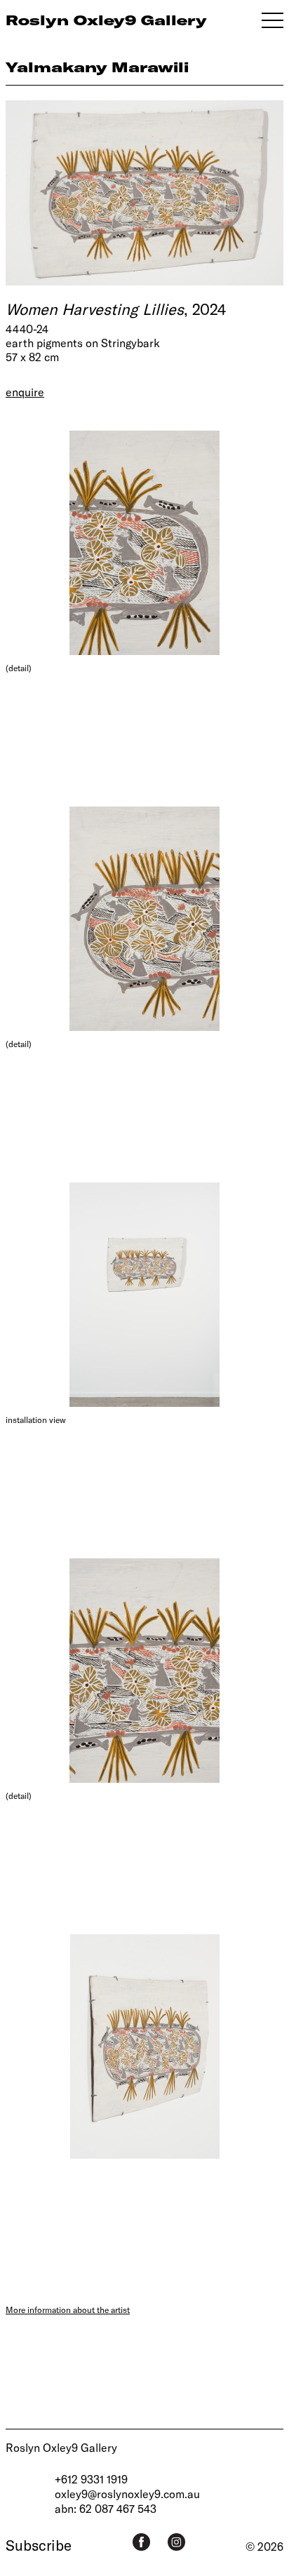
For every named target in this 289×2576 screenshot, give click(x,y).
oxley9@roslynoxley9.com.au (127, 2494)
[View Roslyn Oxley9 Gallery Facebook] (141, 2542)
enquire (25, 392)
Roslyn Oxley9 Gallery (61, 2447)
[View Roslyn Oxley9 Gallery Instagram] (176, 2542)
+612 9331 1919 (91, 2479)
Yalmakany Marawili (97, 67)
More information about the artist (68, 2309)
